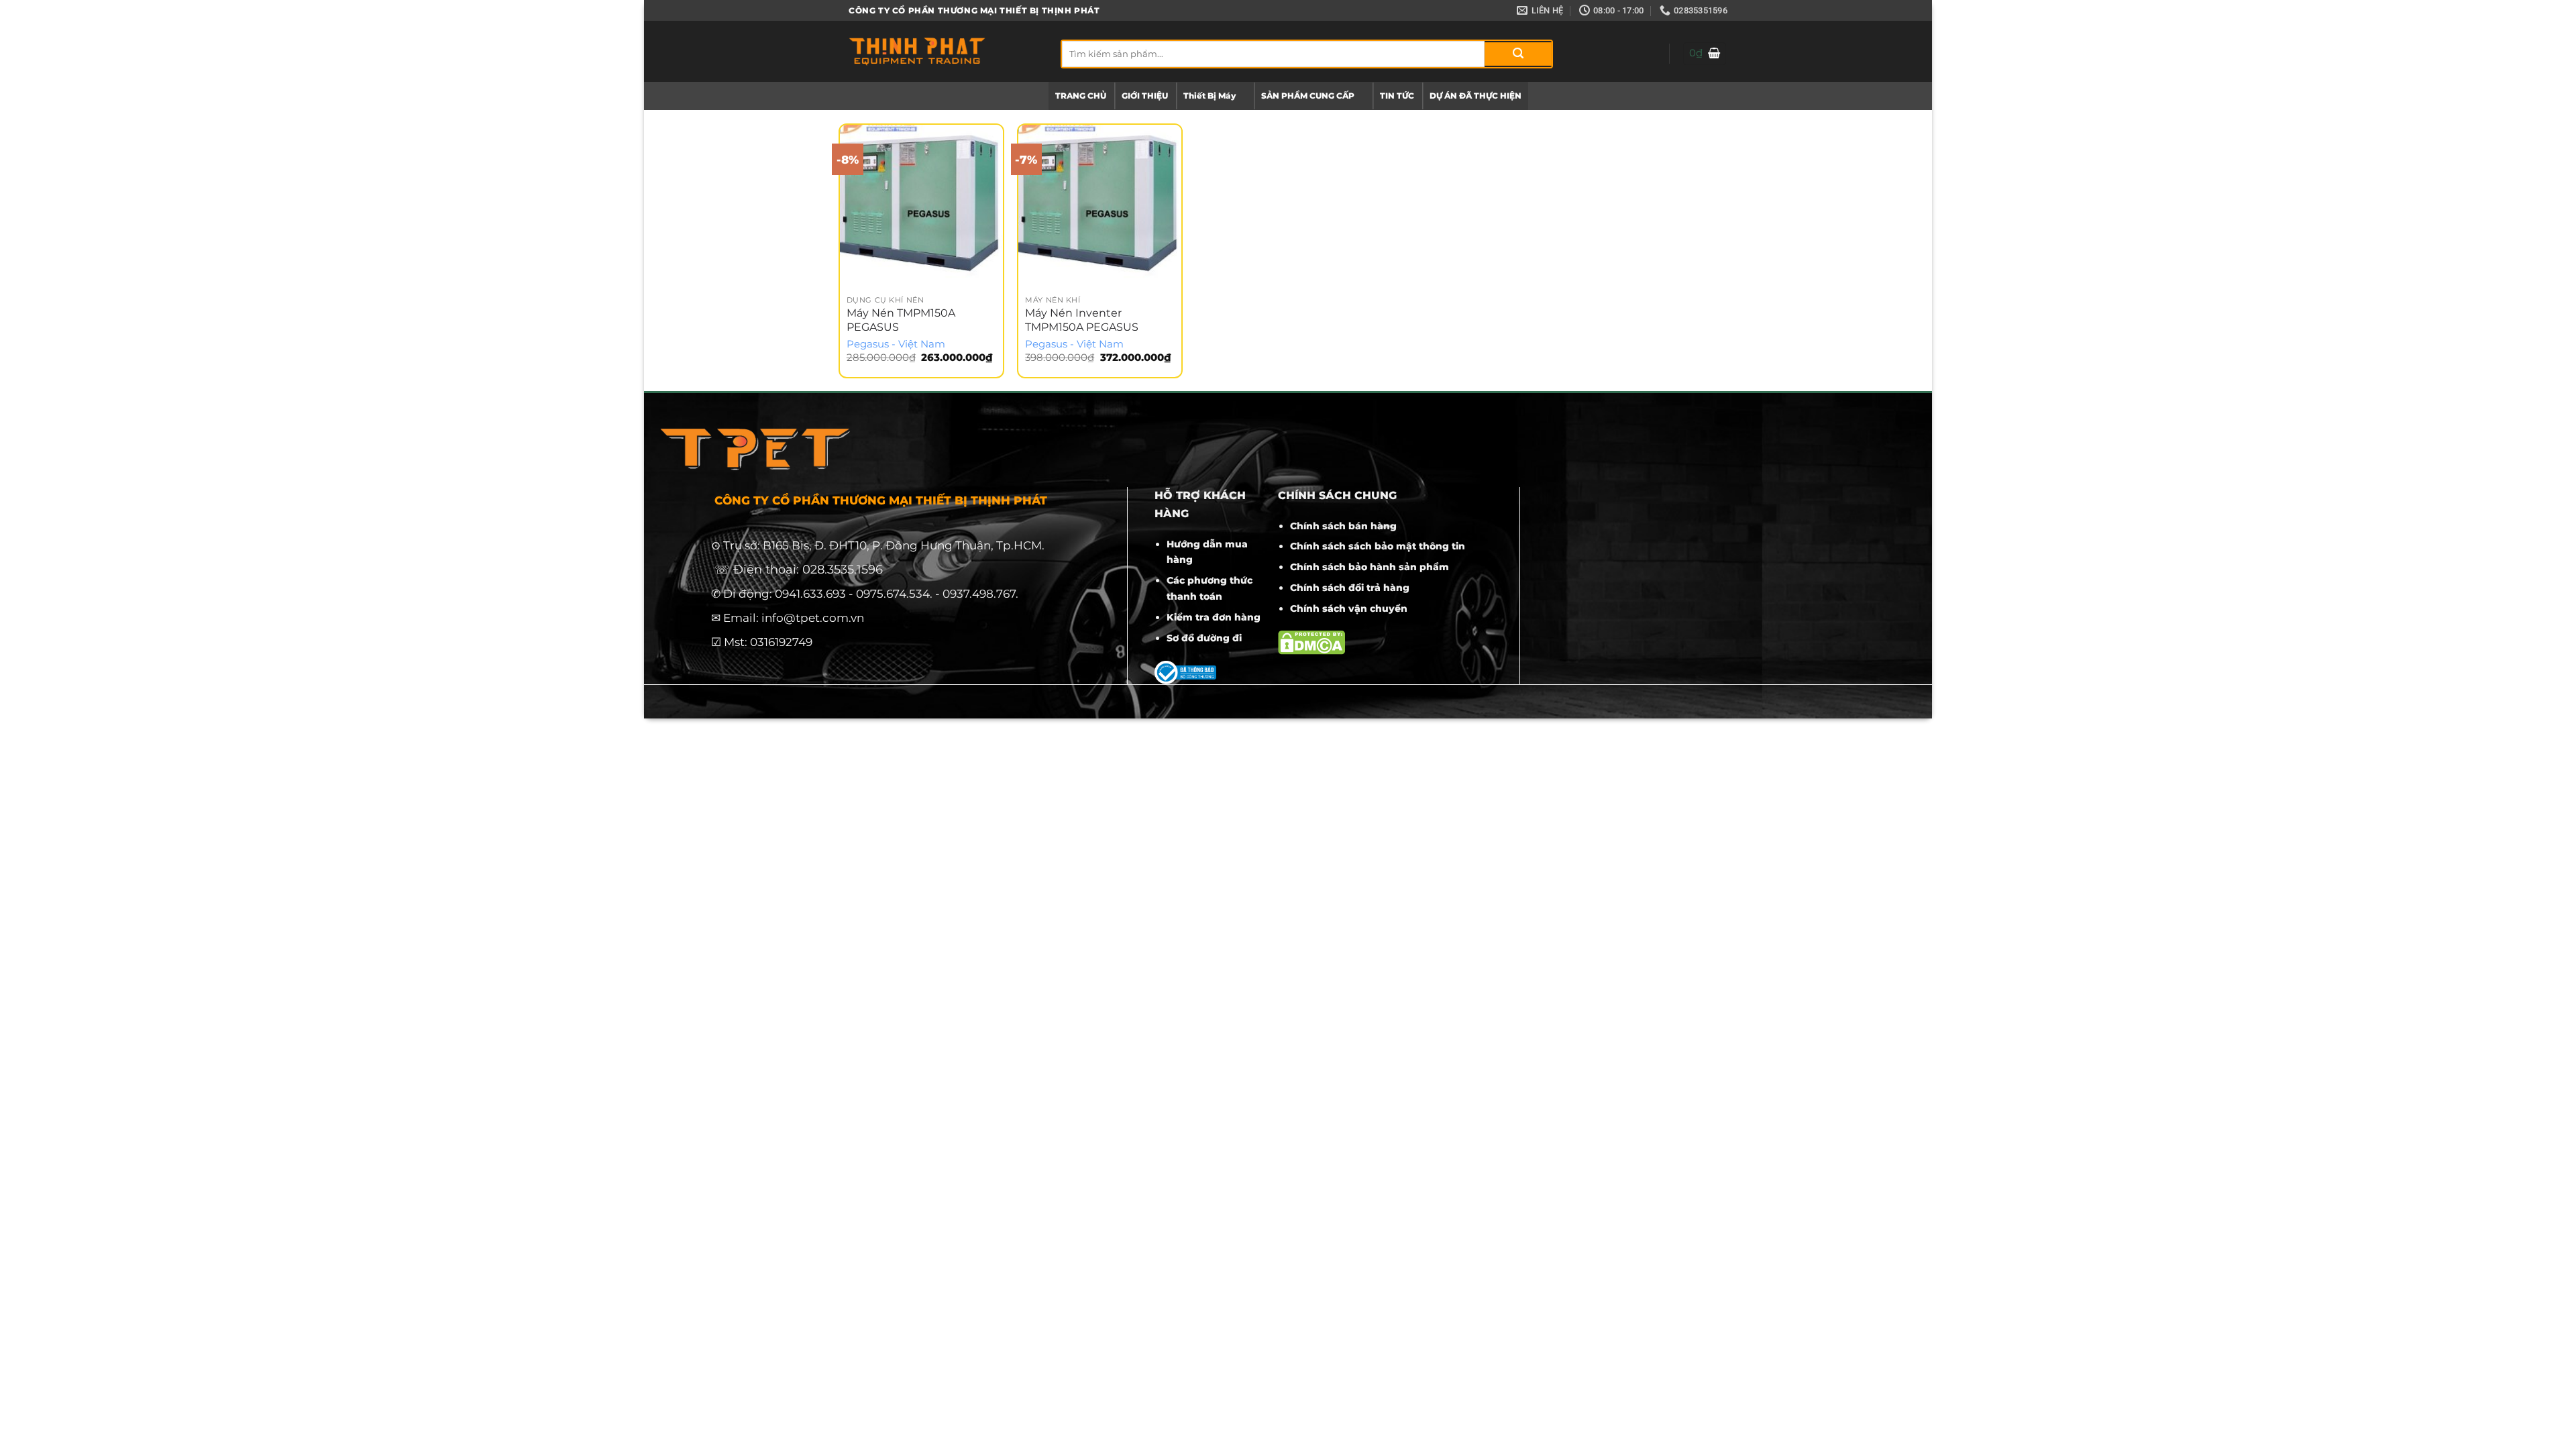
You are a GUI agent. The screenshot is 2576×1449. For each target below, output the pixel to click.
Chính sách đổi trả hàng (1350, 588)
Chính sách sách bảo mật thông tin (1378, 546)
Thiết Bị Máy (1210, 96)
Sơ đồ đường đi (1204, 638)
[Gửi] (1518, 54)
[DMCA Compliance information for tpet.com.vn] (1311, 642)
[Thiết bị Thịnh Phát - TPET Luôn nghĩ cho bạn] (945, 51)
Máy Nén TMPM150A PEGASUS (901, 320)
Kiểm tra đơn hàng (1214, 617)
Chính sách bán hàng (1343, 526)
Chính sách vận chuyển (1349, 608)
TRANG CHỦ (1081, 96)
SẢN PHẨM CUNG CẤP (1308, 96)
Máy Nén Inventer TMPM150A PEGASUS (1082, 320)
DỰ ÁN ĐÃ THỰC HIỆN (1475, 96)
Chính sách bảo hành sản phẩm (1370, 567)
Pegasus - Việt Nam (896, 344)
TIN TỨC (1397, 96)
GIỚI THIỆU (1145, 96)
